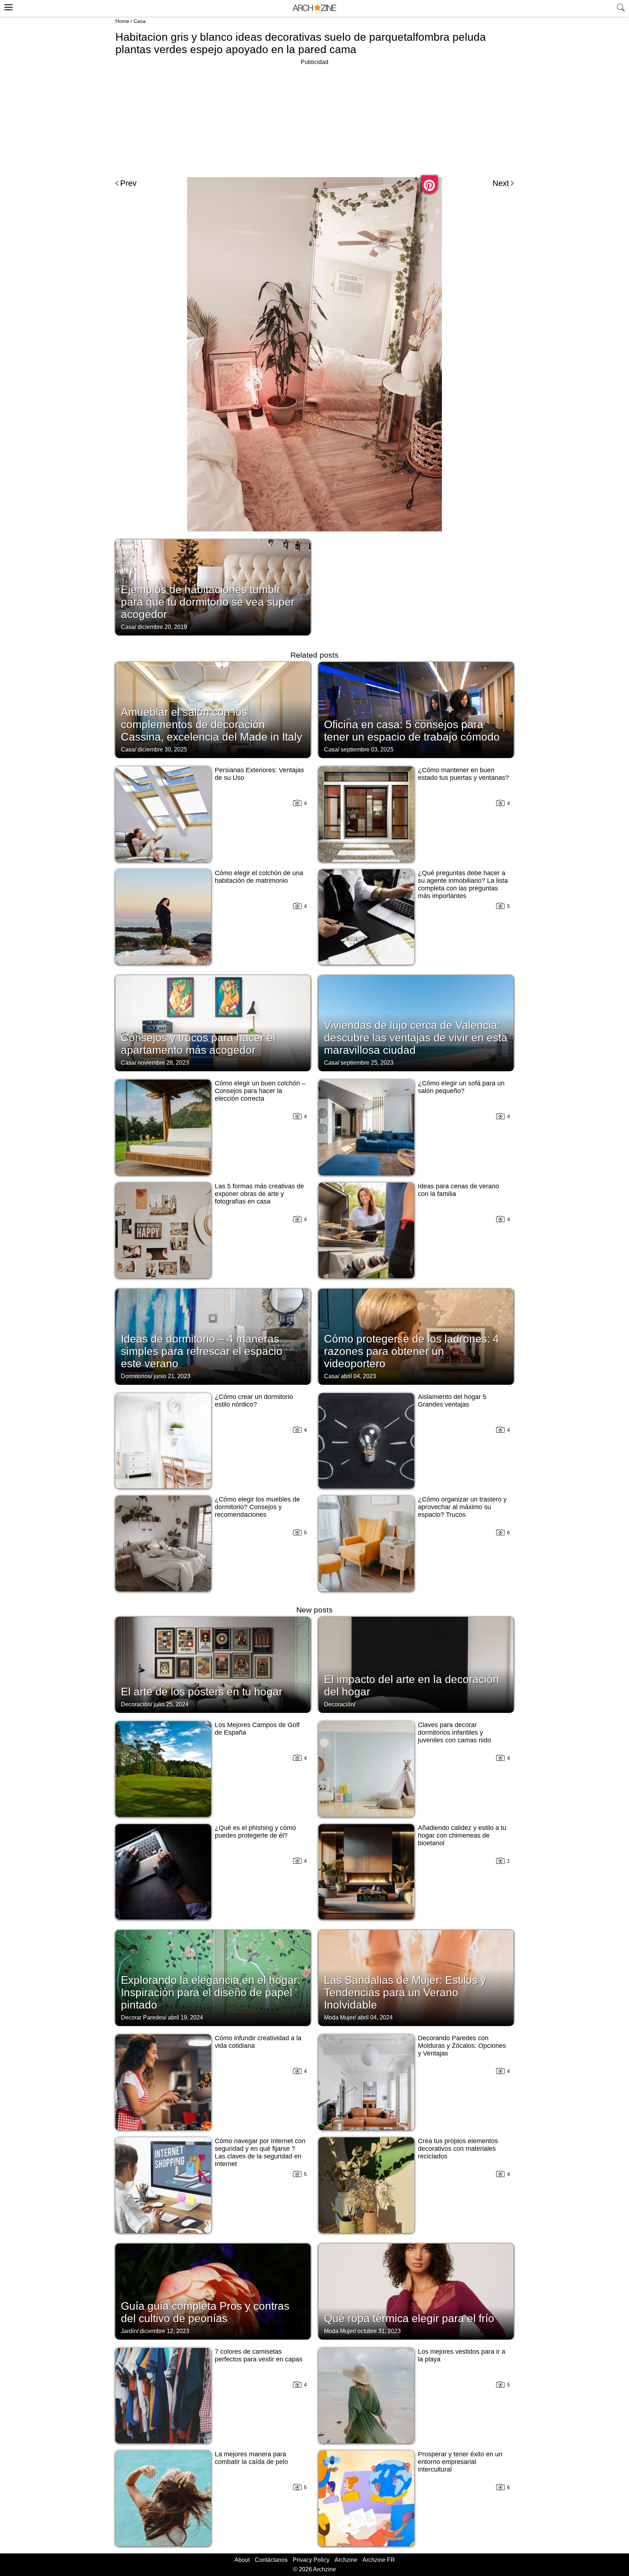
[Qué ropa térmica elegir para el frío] (416, 2291)
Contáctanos (271, 2560)
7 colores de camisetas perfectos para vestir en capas (259, 2355)
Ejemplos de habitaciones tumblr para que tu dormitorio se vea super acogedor (208, 602)
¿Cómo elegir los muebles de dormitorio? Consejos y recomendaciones (257, 1507)
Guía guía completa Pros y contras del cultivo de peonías (205, 2312)
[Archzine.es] (314, 9)
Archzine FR (379, 2560)
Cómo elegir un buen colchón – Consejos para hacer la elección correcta (260, 1091)
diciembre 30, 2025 (162, 749)
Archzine (346, 2560)
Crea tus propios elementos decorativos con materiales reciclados (458, 2149)
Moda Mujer (339, 2017)
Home (122, 21)
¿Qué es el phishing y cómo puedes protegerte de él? (255, 1832)
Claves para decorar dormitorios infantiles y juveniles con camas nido (454, 1732)
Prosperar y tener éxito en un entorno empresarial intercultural (460, 2462)
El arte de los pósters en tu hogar (202, 1692)
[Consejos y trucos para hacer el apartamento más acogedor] (213, 1022)
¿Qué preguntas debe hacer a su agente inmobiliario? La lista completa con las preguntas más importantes (463, 884)
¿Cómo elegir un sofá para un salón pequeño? (461, 1087)
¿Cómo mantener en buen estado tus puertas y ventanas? (463, 774)
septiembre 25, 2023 (367, 1063)
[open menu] (7, 6)
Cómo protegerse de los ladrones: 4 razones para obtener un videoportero (412, 1351)
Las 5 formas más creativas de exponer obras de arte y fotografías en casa (259, 1194)
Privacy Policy (311, 2560)
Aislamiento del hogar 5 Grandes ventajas (452, 1401)
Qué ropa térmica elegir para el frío (409, 2318)
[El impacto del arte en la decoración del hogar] (416, 1664)
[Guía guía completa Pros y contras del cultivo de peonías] (213, 2291)
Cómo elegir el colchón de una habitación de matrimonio (259, 877)
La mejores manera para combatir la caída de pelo (251, 2458)
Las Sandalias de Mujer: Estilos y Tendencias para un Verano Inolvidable (405, 1992)
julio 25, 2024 (171, 1704)
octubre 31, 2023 (379, 2331)
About (242, 2560)
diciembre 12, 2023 (165, 2331)
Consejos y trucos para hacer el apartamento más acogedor (198, 1044)
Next (501, 183)
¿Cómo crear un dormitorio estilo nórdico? (254, 1401)
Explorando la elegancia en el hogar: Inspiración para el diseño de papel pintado (211, 1992)
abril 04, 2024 (375, 2017)
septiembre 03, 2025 (367, 749)
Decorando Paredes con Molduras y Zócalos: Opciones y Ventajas (462, 2046)
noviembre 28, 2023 (163, 1063)
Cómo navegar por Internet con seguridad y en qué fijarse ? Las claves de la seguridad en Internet (260, 2152)
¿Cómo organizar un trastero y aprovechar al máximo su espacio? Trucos (462, 1507)
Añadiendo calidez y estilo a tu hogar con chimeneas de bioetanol (462, 1835)
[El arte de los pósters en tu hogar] (213, 1664)
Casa (140, 21)
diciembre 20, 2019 (162, 627)
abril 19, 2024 (185, 2017)
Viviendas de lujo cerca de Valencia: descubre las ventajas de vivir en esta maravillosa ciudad (416, 1038)
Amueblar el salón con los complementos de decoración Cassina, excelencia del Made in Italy (211, 724)
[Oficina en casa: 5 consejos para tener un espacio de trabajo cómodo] (416, 709)
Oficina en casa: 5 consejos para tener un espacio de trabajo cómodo (412, 731)
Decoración (136, 1704)
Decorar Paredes (143, 2017)
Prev (128, 183)
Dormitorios (136, 1376)
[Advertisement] (314, 118)
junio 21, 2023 (172, 1376)
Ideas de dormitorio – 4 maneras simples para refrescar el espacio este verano (202, 1351)
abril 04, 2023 (358, 1376)
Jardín (129, 2331)
